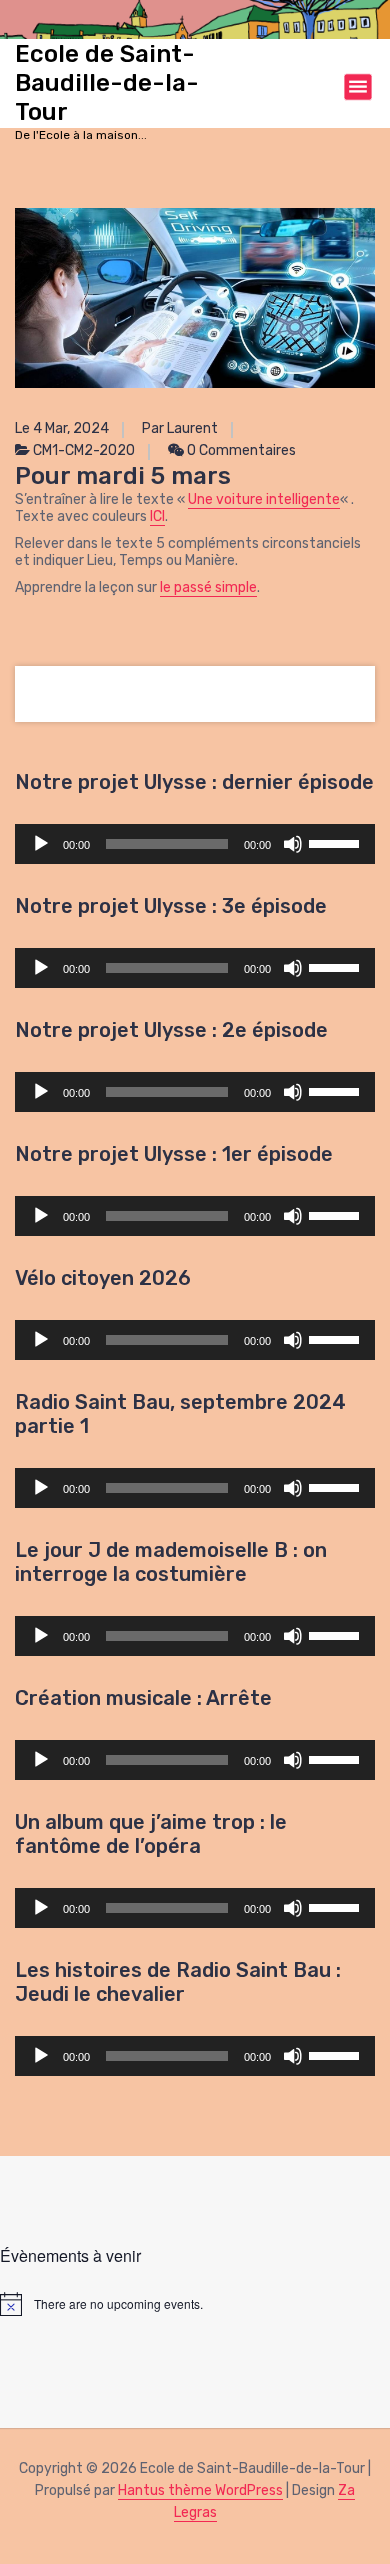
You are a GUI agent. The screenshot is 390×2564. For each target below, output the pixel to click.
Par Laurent (180, 428)
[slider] (337, 842)
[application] (195, 844)
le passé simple (208, 587)
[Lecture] (41, 844)
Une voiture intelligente (264, 499)
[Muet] (293, 844)
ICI (157, 516)
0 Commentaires (240, 450)
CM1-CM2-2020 (84, 450)
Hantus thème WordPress (200, 2490)
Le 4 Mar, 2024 (62, 428)
